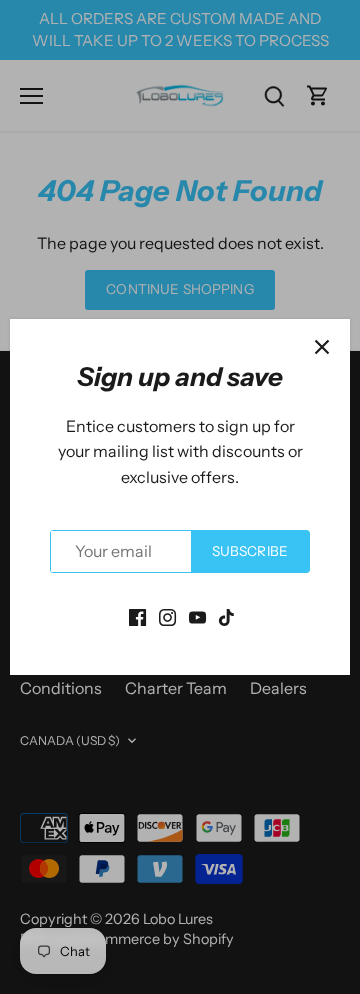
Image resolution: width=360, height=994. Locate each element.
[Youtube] (197, 616)
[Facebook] (137, 616)
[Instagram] (167, 616)
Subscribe (250, 551)
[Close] (322, 347)
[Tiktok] (226, 616)
